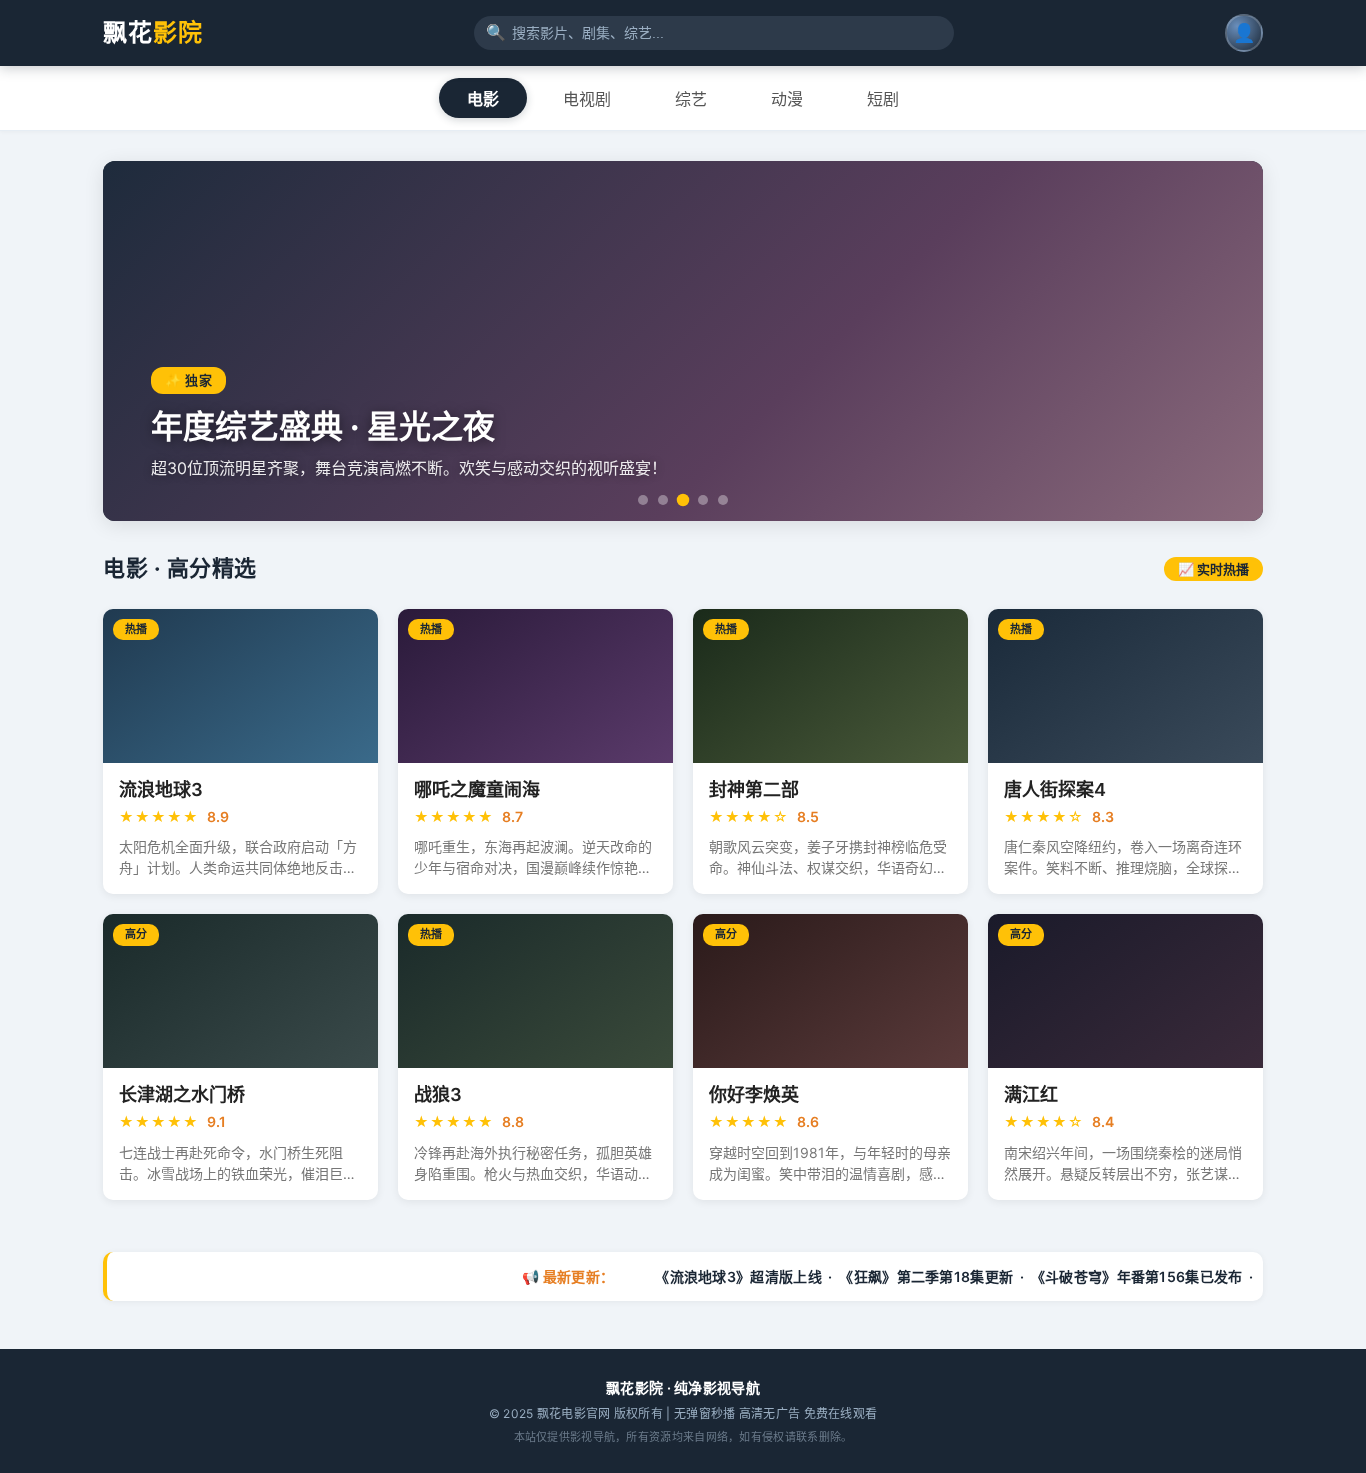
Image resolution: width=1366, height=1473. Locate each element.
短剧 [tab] (883, 99)
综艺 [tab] (691, 99)
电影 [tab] (483, 99)
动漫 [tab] (787, 99)
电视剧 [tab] (587, 99)
